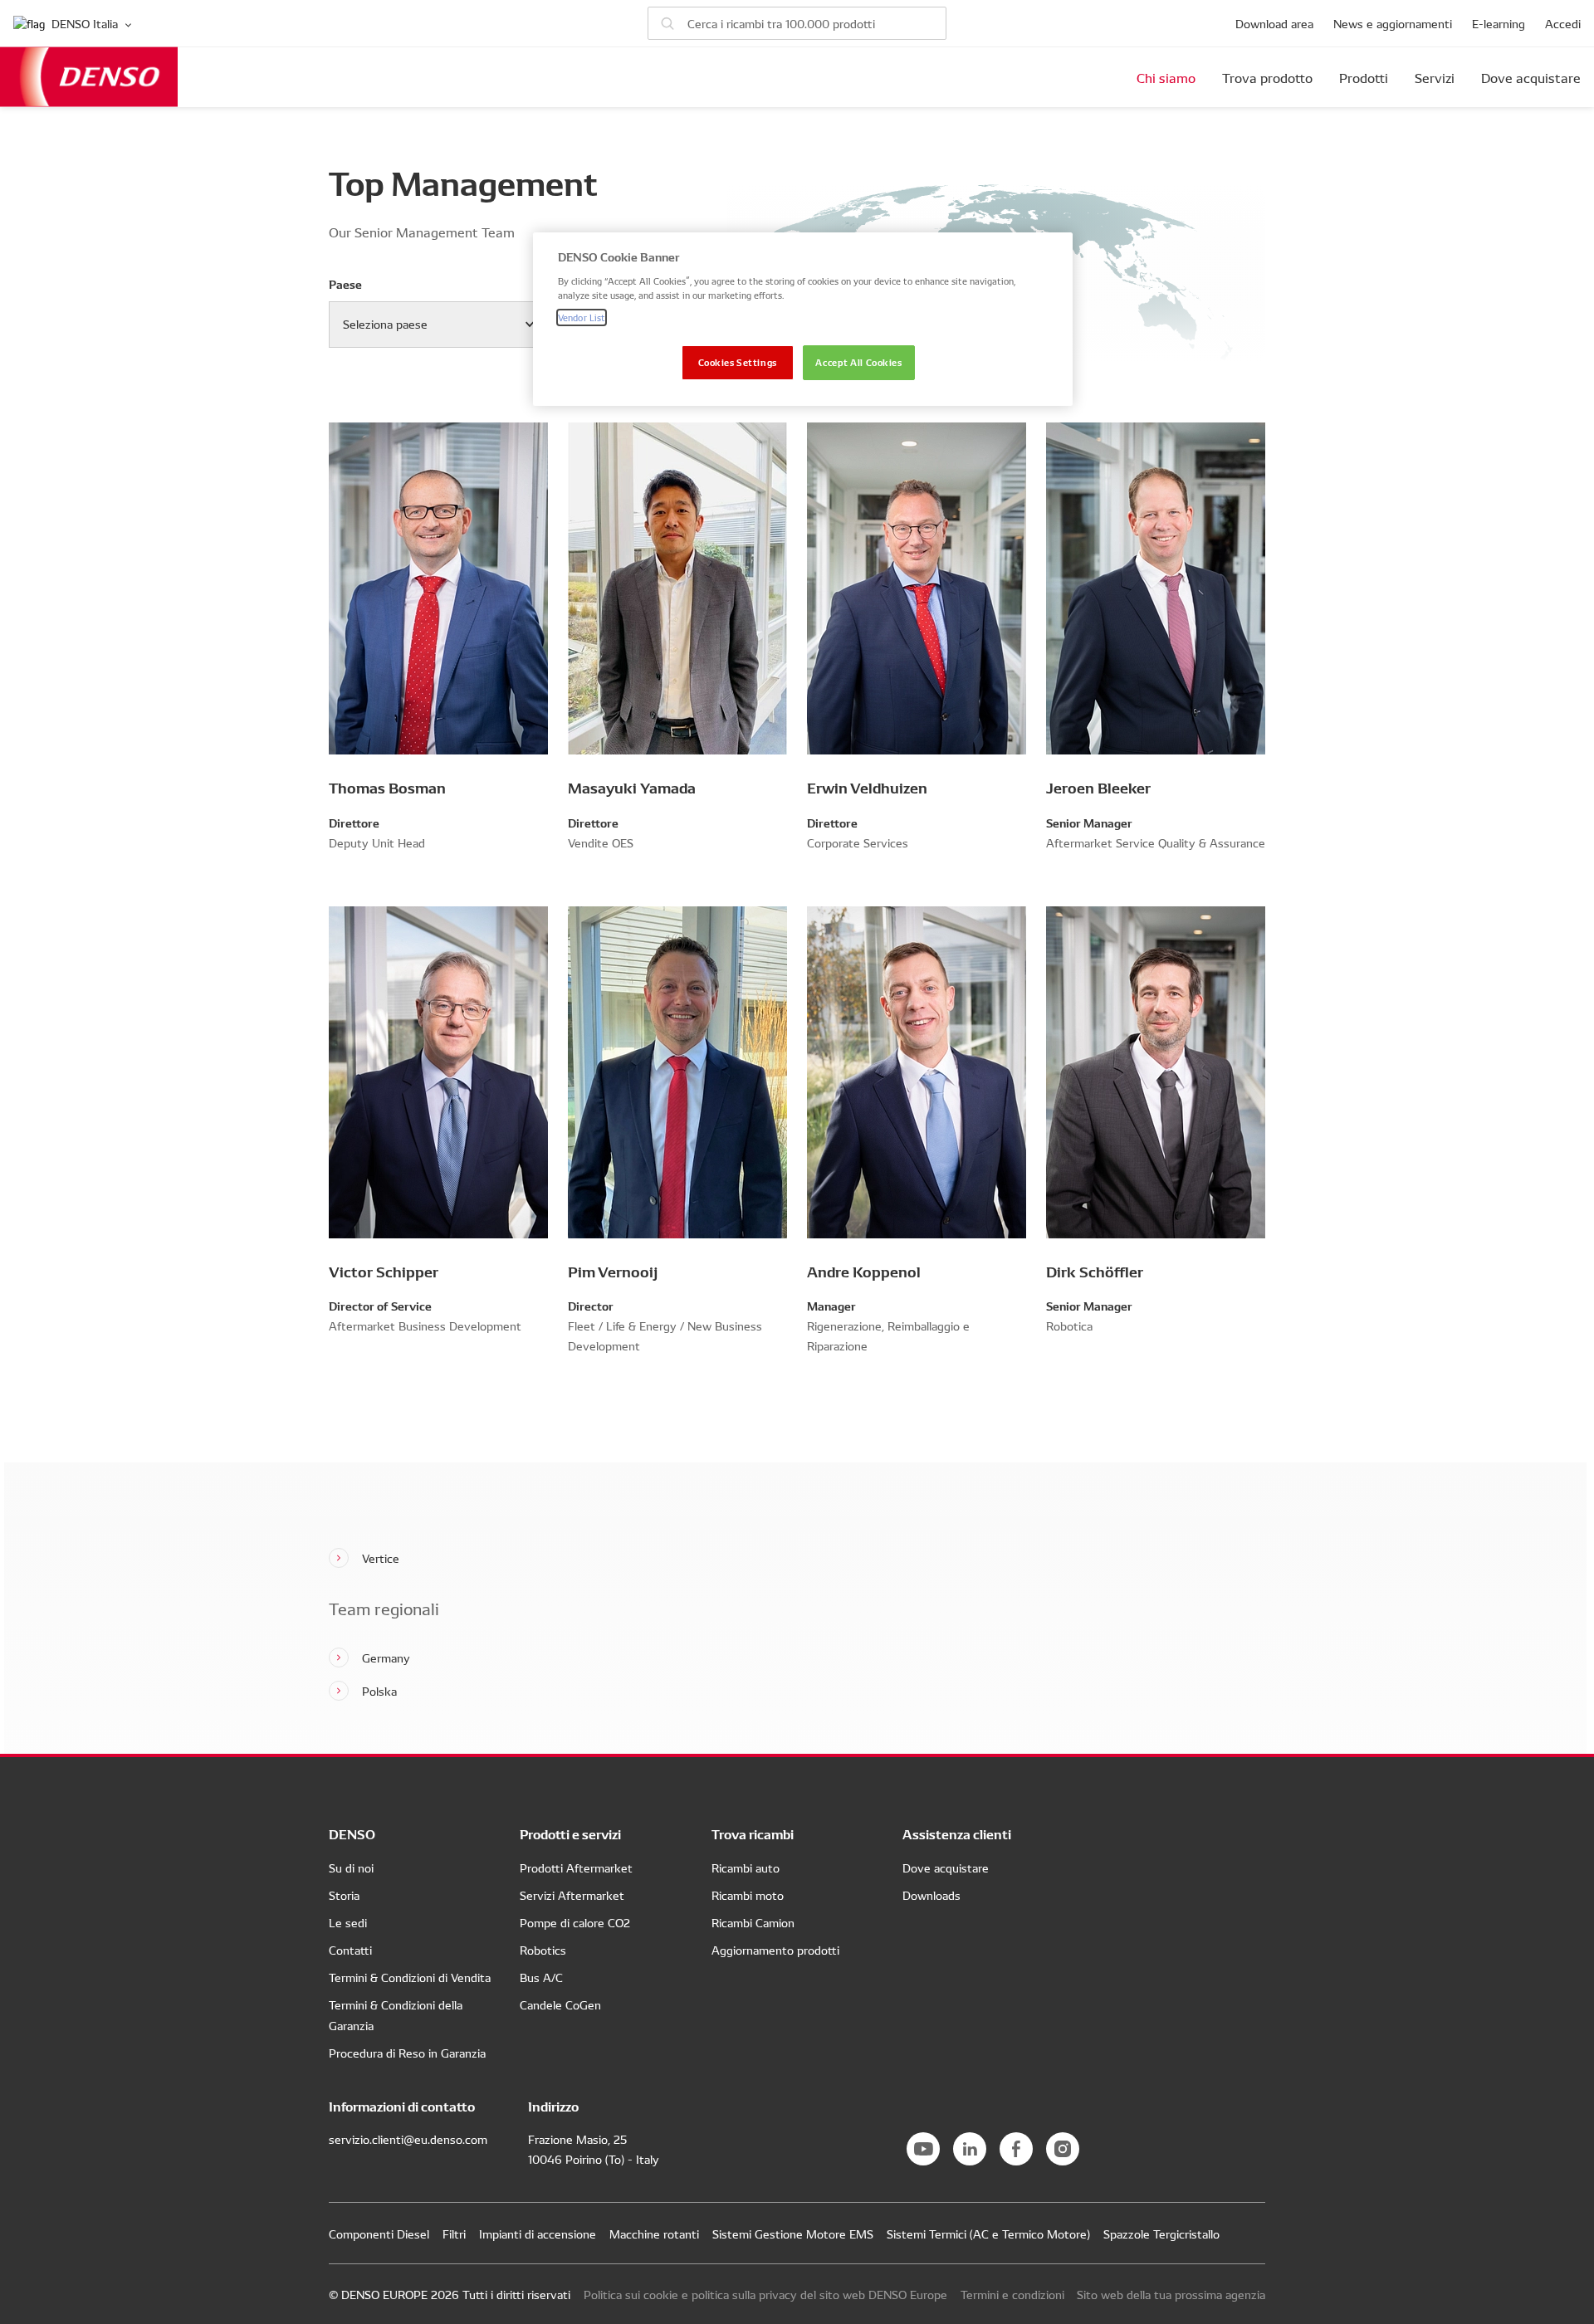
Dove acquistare (1531, 77)
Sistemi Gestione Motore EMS (793, 2234)
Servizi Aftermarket (572, 1895)
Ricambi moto (748, 1895)
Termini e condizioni (1012, 2294)
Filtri (454, 2234)
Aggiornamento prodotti (775, 1950)
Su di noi (351, 1867)
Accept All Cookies (858, 362)
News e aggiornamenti (1393, 23)
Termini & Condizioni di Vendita (410, 1977)
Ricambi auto (746, 1867)
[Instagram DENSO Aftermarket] (1063, 2149)
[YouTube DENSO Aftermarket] (923, 2149)
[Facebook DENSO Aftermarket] (1016, 2149)
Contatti (350, 1950)
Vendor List (582, 317)
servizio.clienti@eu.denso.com (408, 2139)
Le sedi (348, 1922)
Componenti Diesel (379, 2234)
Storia (344, 1895)
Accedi (1563, 23)
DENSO (89, 77)
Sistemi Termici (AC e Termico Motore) (988, 2234)
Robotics (543, 1950)
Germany (386, 1658)
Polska (379, 1691)
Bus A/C (541, 1977)
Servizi (1435, 77)
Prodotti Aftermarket (576, 1867)
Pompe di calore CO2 (575, 1922)
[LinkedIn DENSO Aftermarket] (970, 2149)
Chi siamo (1166, 77)
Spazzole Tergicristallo (1161, 2234)
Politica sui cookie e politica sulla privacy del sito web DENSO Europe (765, 2294)
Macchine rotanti (654, 2234)
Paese (345, 284)
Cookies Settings (738, 362)
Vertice (381, 1558)
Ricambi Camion (753, 1922)
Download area (1274, 23)
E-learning (1499, 23)
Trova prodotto (1267, 77)
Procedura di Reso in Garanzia (407, 2053)
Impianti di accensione (538, 2234)
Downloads (931, 1895)
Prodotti (1364, 77)
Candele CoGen (560, 2004)
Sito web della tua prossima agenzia (1171, 2294)
